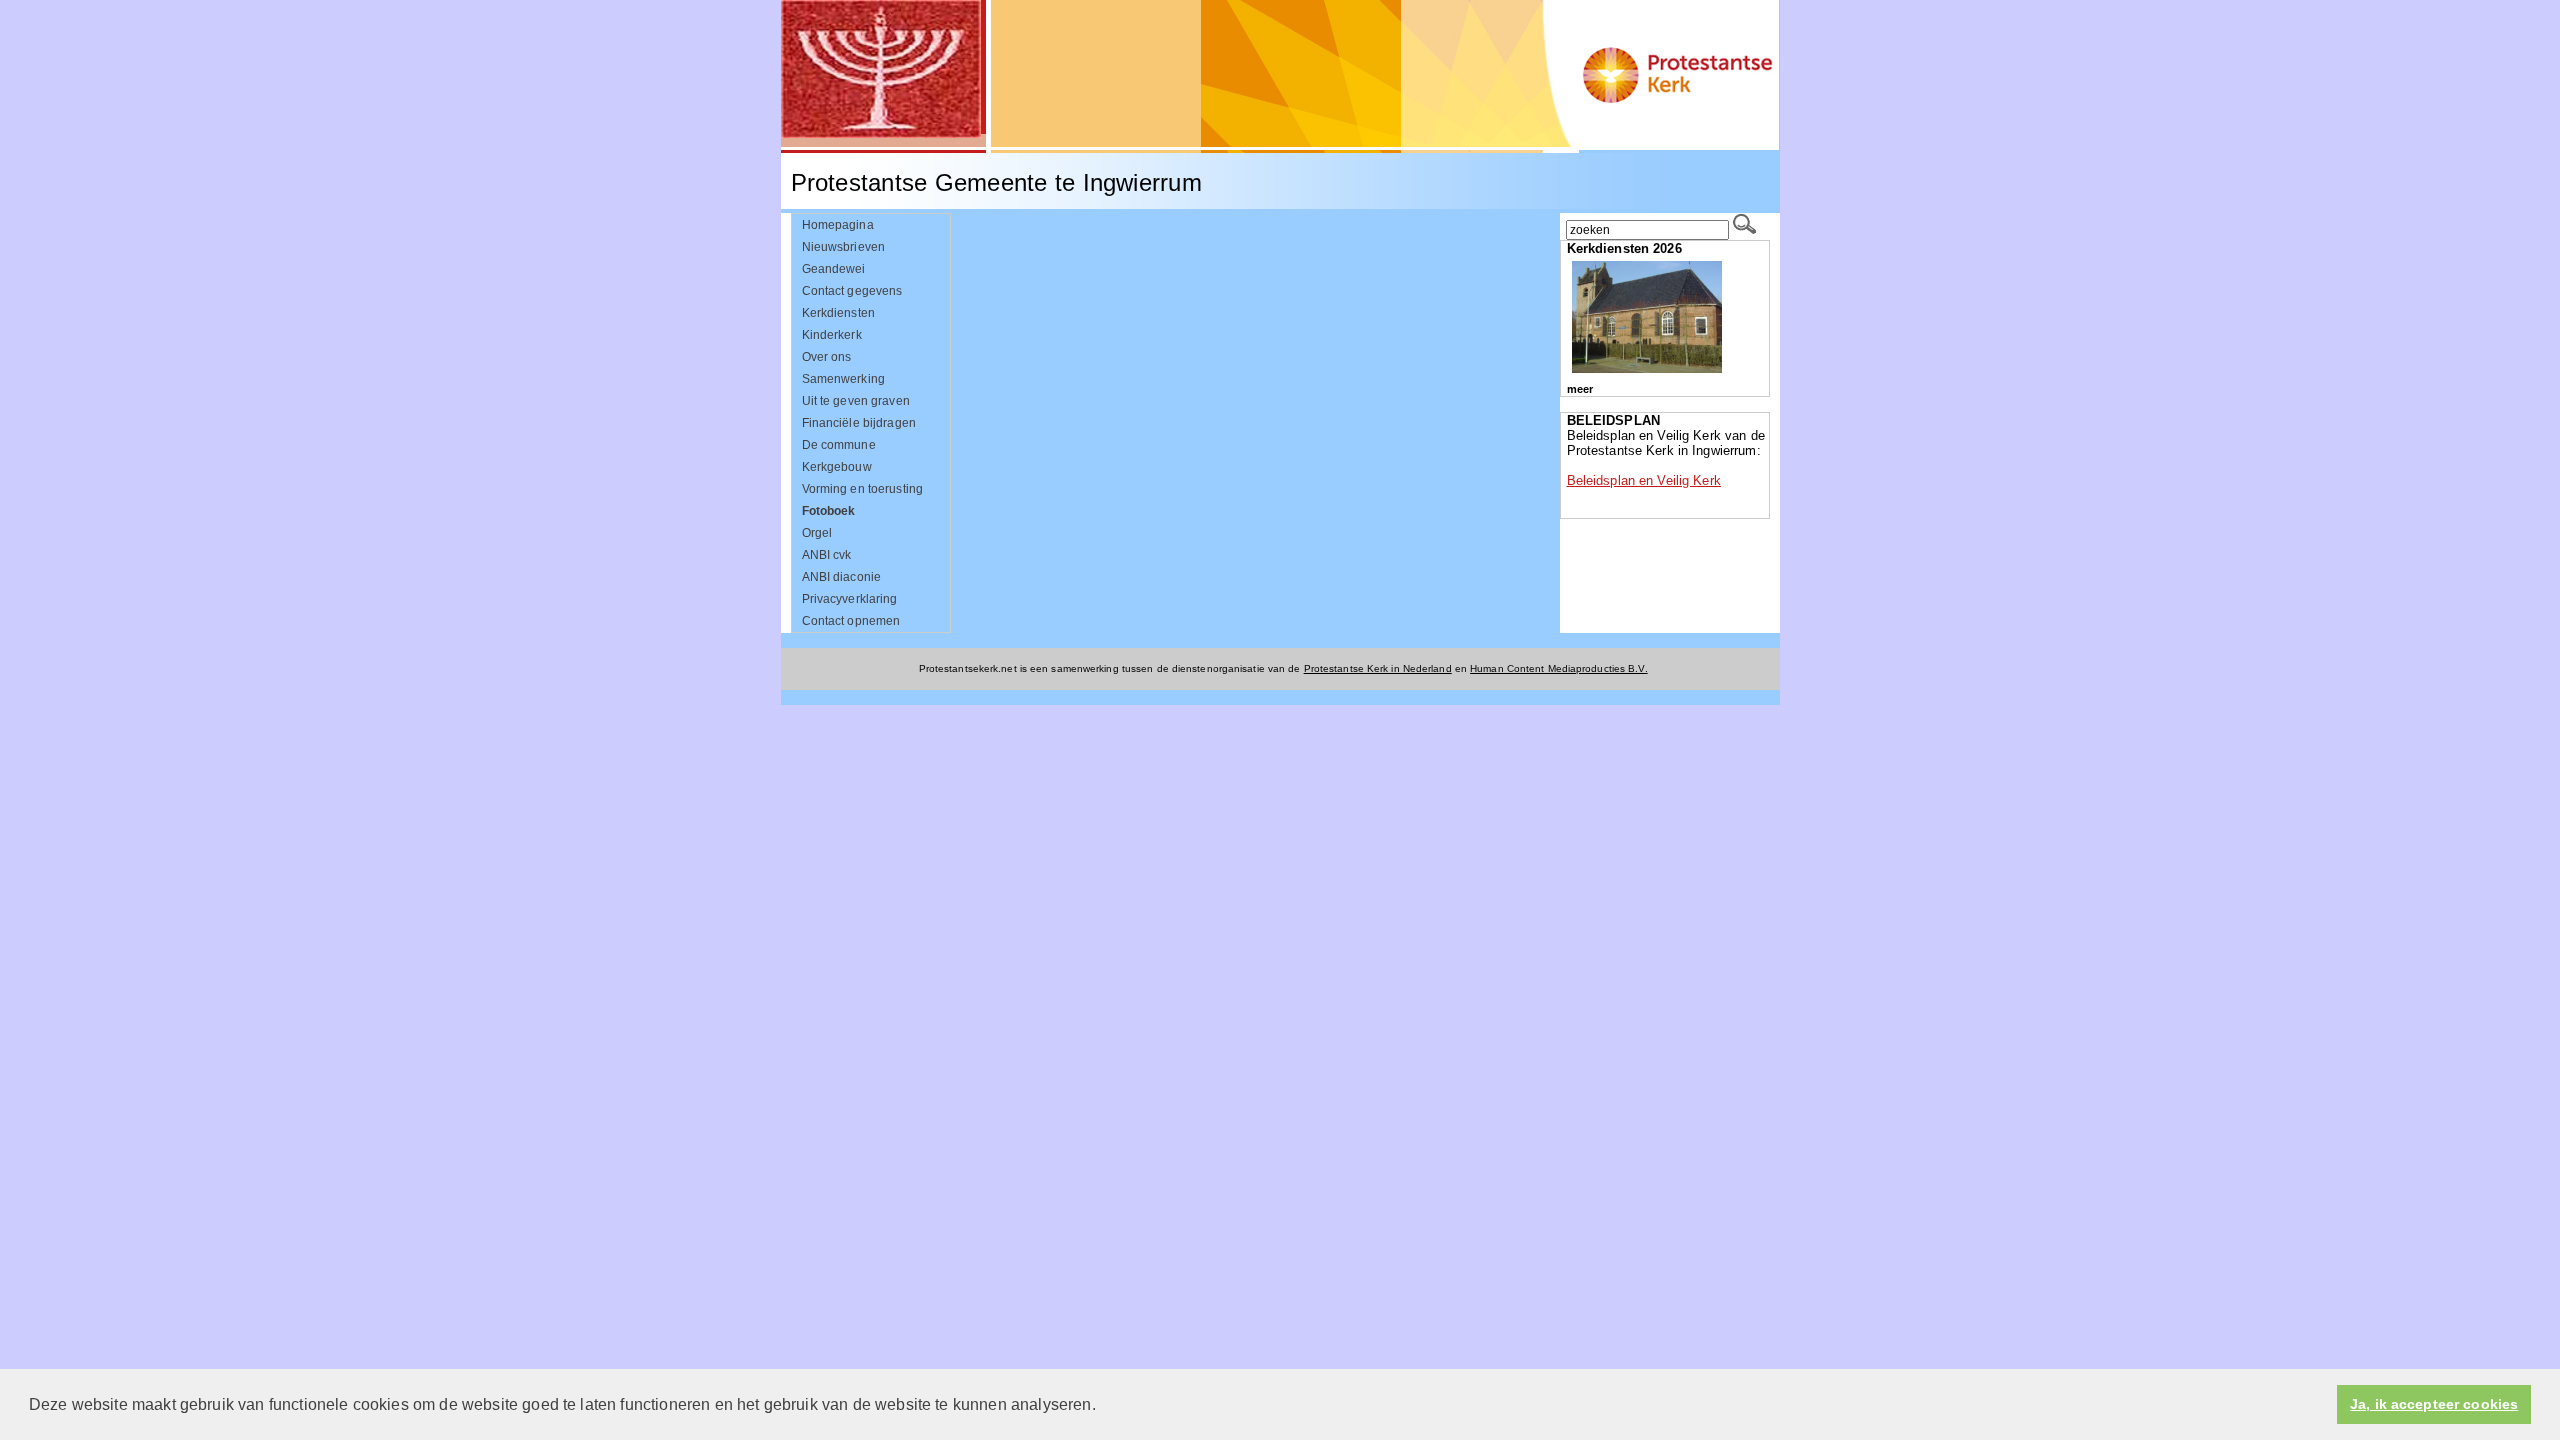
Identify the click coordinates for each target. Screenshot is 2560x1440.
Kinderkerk (832, 335)
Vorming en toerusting (863, 489)
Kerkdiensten (839, 313)
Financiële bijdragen (859, 423)
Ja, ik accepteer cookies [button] (2434, 1404)
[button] (1103, 1406)
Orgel (817, 533)
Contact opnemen (851, 621)
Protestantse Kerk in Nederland (1378, 668)
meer (1580, 389)
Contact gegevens (852, 291)
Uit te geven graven (856, 401)
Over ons (827, 357)
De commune (839, 445)
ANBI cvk (827, 555)
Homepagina (838, 225)
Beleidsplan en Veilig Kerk (1644, 480)
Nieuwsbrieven (844, 247)
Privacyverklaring (850, 599)
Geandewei (834, 269)
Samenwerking (844, 379)
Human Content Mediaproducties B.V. (1559, 668)
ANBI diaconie (842, 577)
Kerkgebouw (837, 467)
